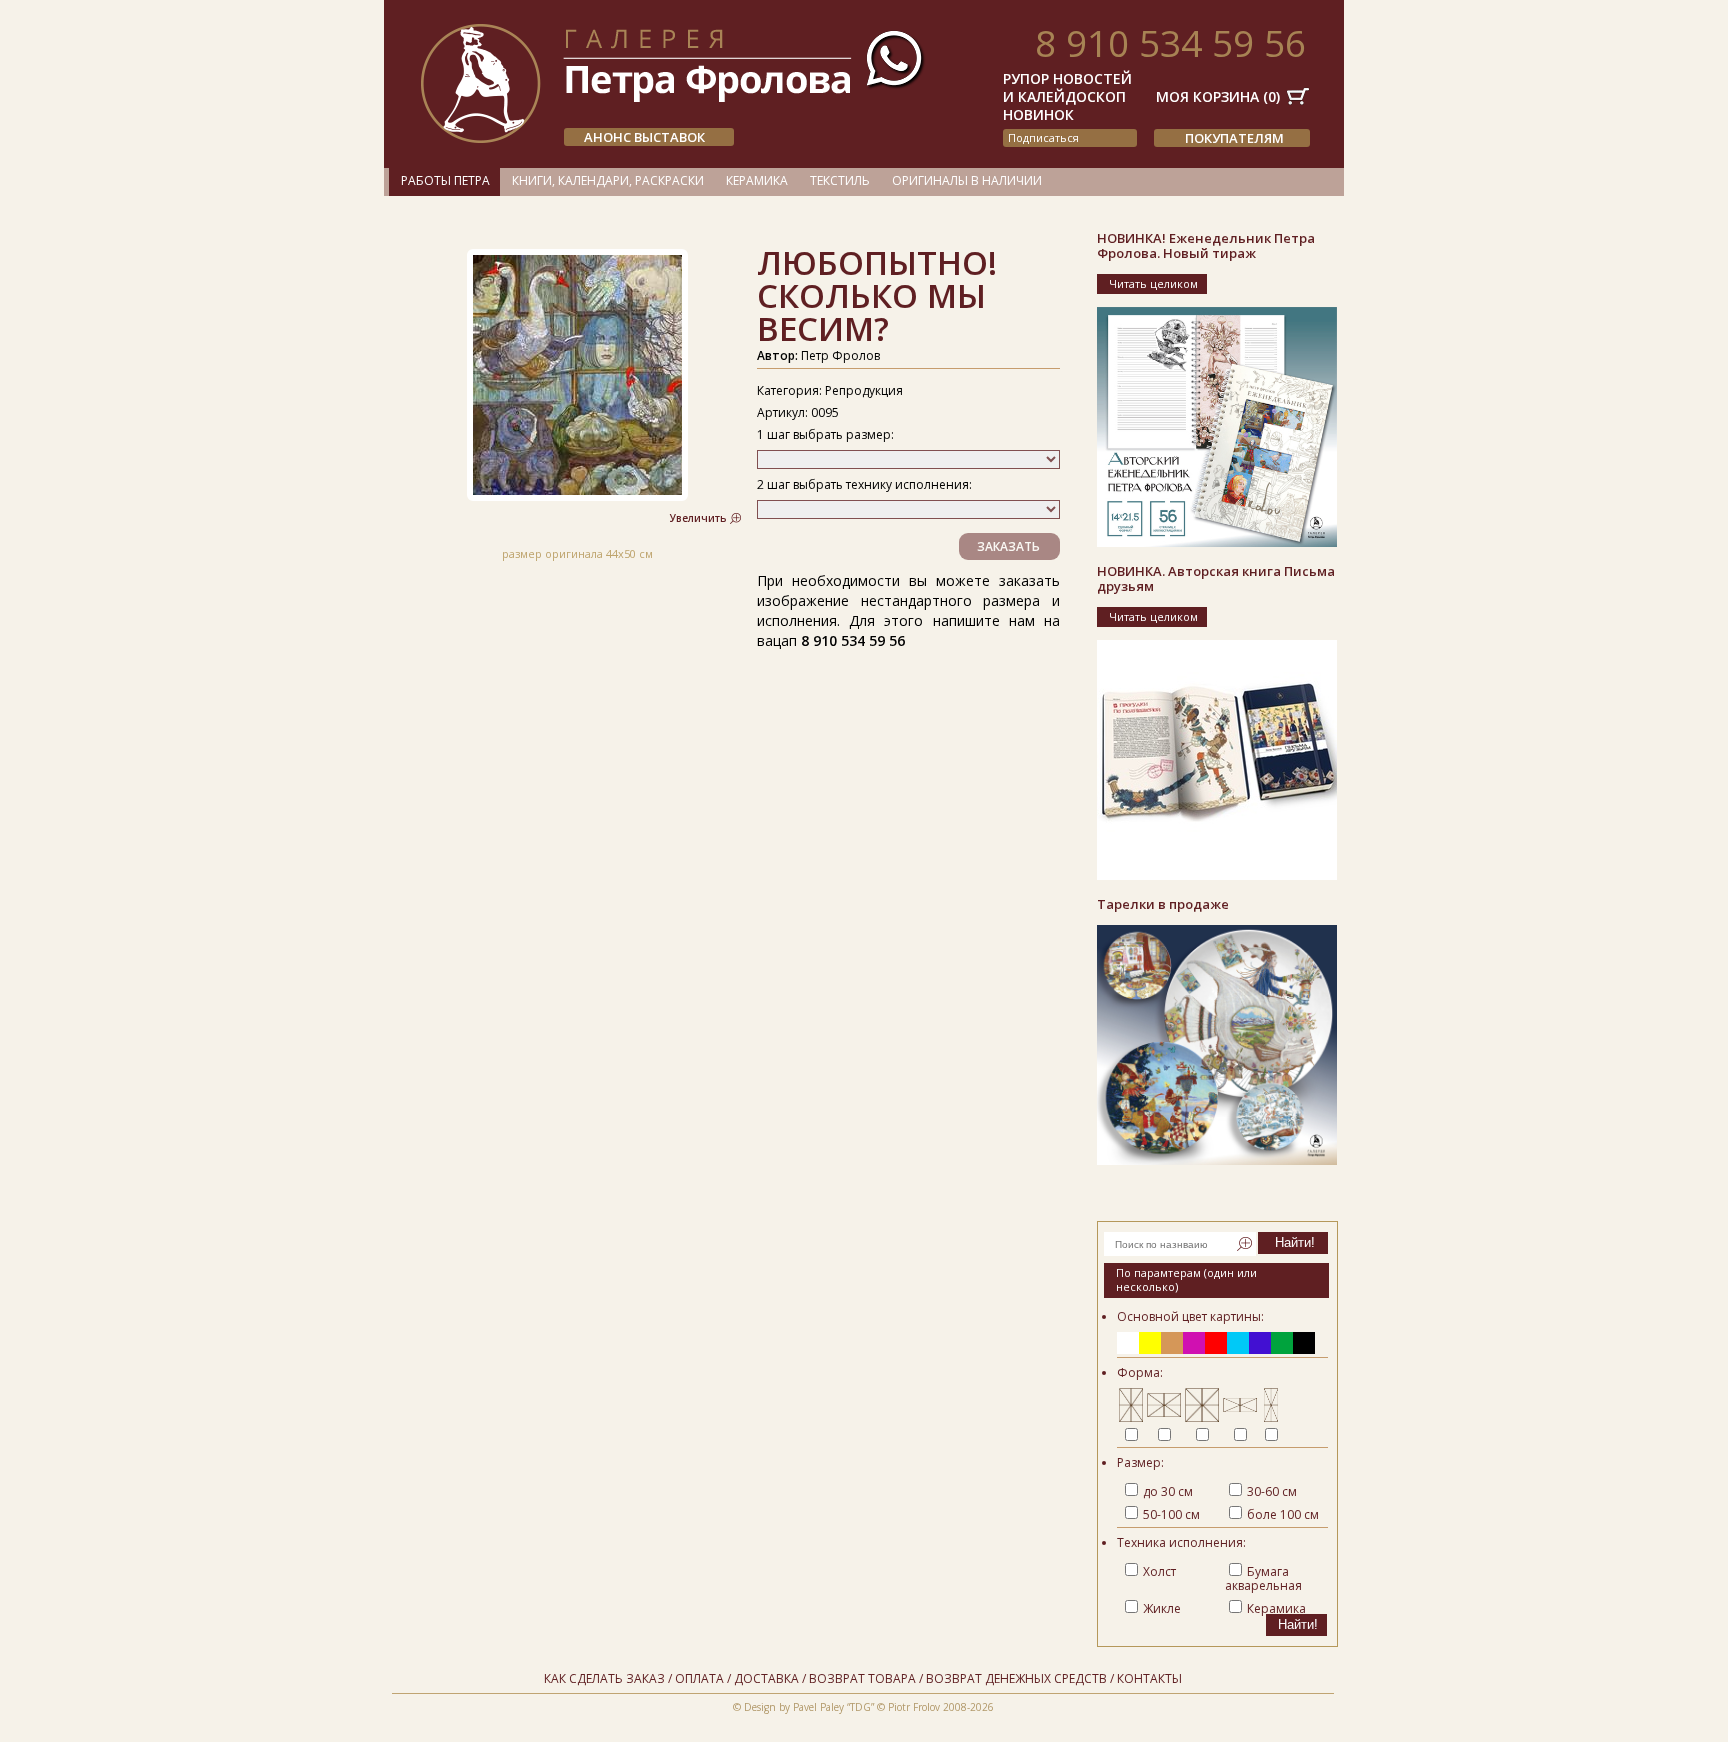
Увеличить (698, 518)
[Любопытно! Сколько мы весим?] (577, 496)
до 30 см (1168, 1491)
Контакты (1149, 1678)
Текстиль (840, 180)
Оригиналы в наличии (967, 180)
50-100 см (1171, 1514)
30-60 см (1272, 1491)
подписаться (1043, 137)
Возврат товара (862, 1678)
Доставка (766, 1678)
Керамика (757, 180)
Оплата (699, 1678)
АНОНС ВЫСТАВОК (644, 137)
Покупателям (1234, 138)
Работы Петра (445, 180)
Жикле (1162, 1608)
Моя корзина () (1218, 96)
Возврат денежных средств (1016, 1678)
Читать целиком (1153, 283)
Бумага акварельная (1263, 1578)
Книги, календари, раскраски (608, 180)
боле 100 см (1283, 1514)
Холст (1159, 1571)
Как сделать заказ (604, 1678)
